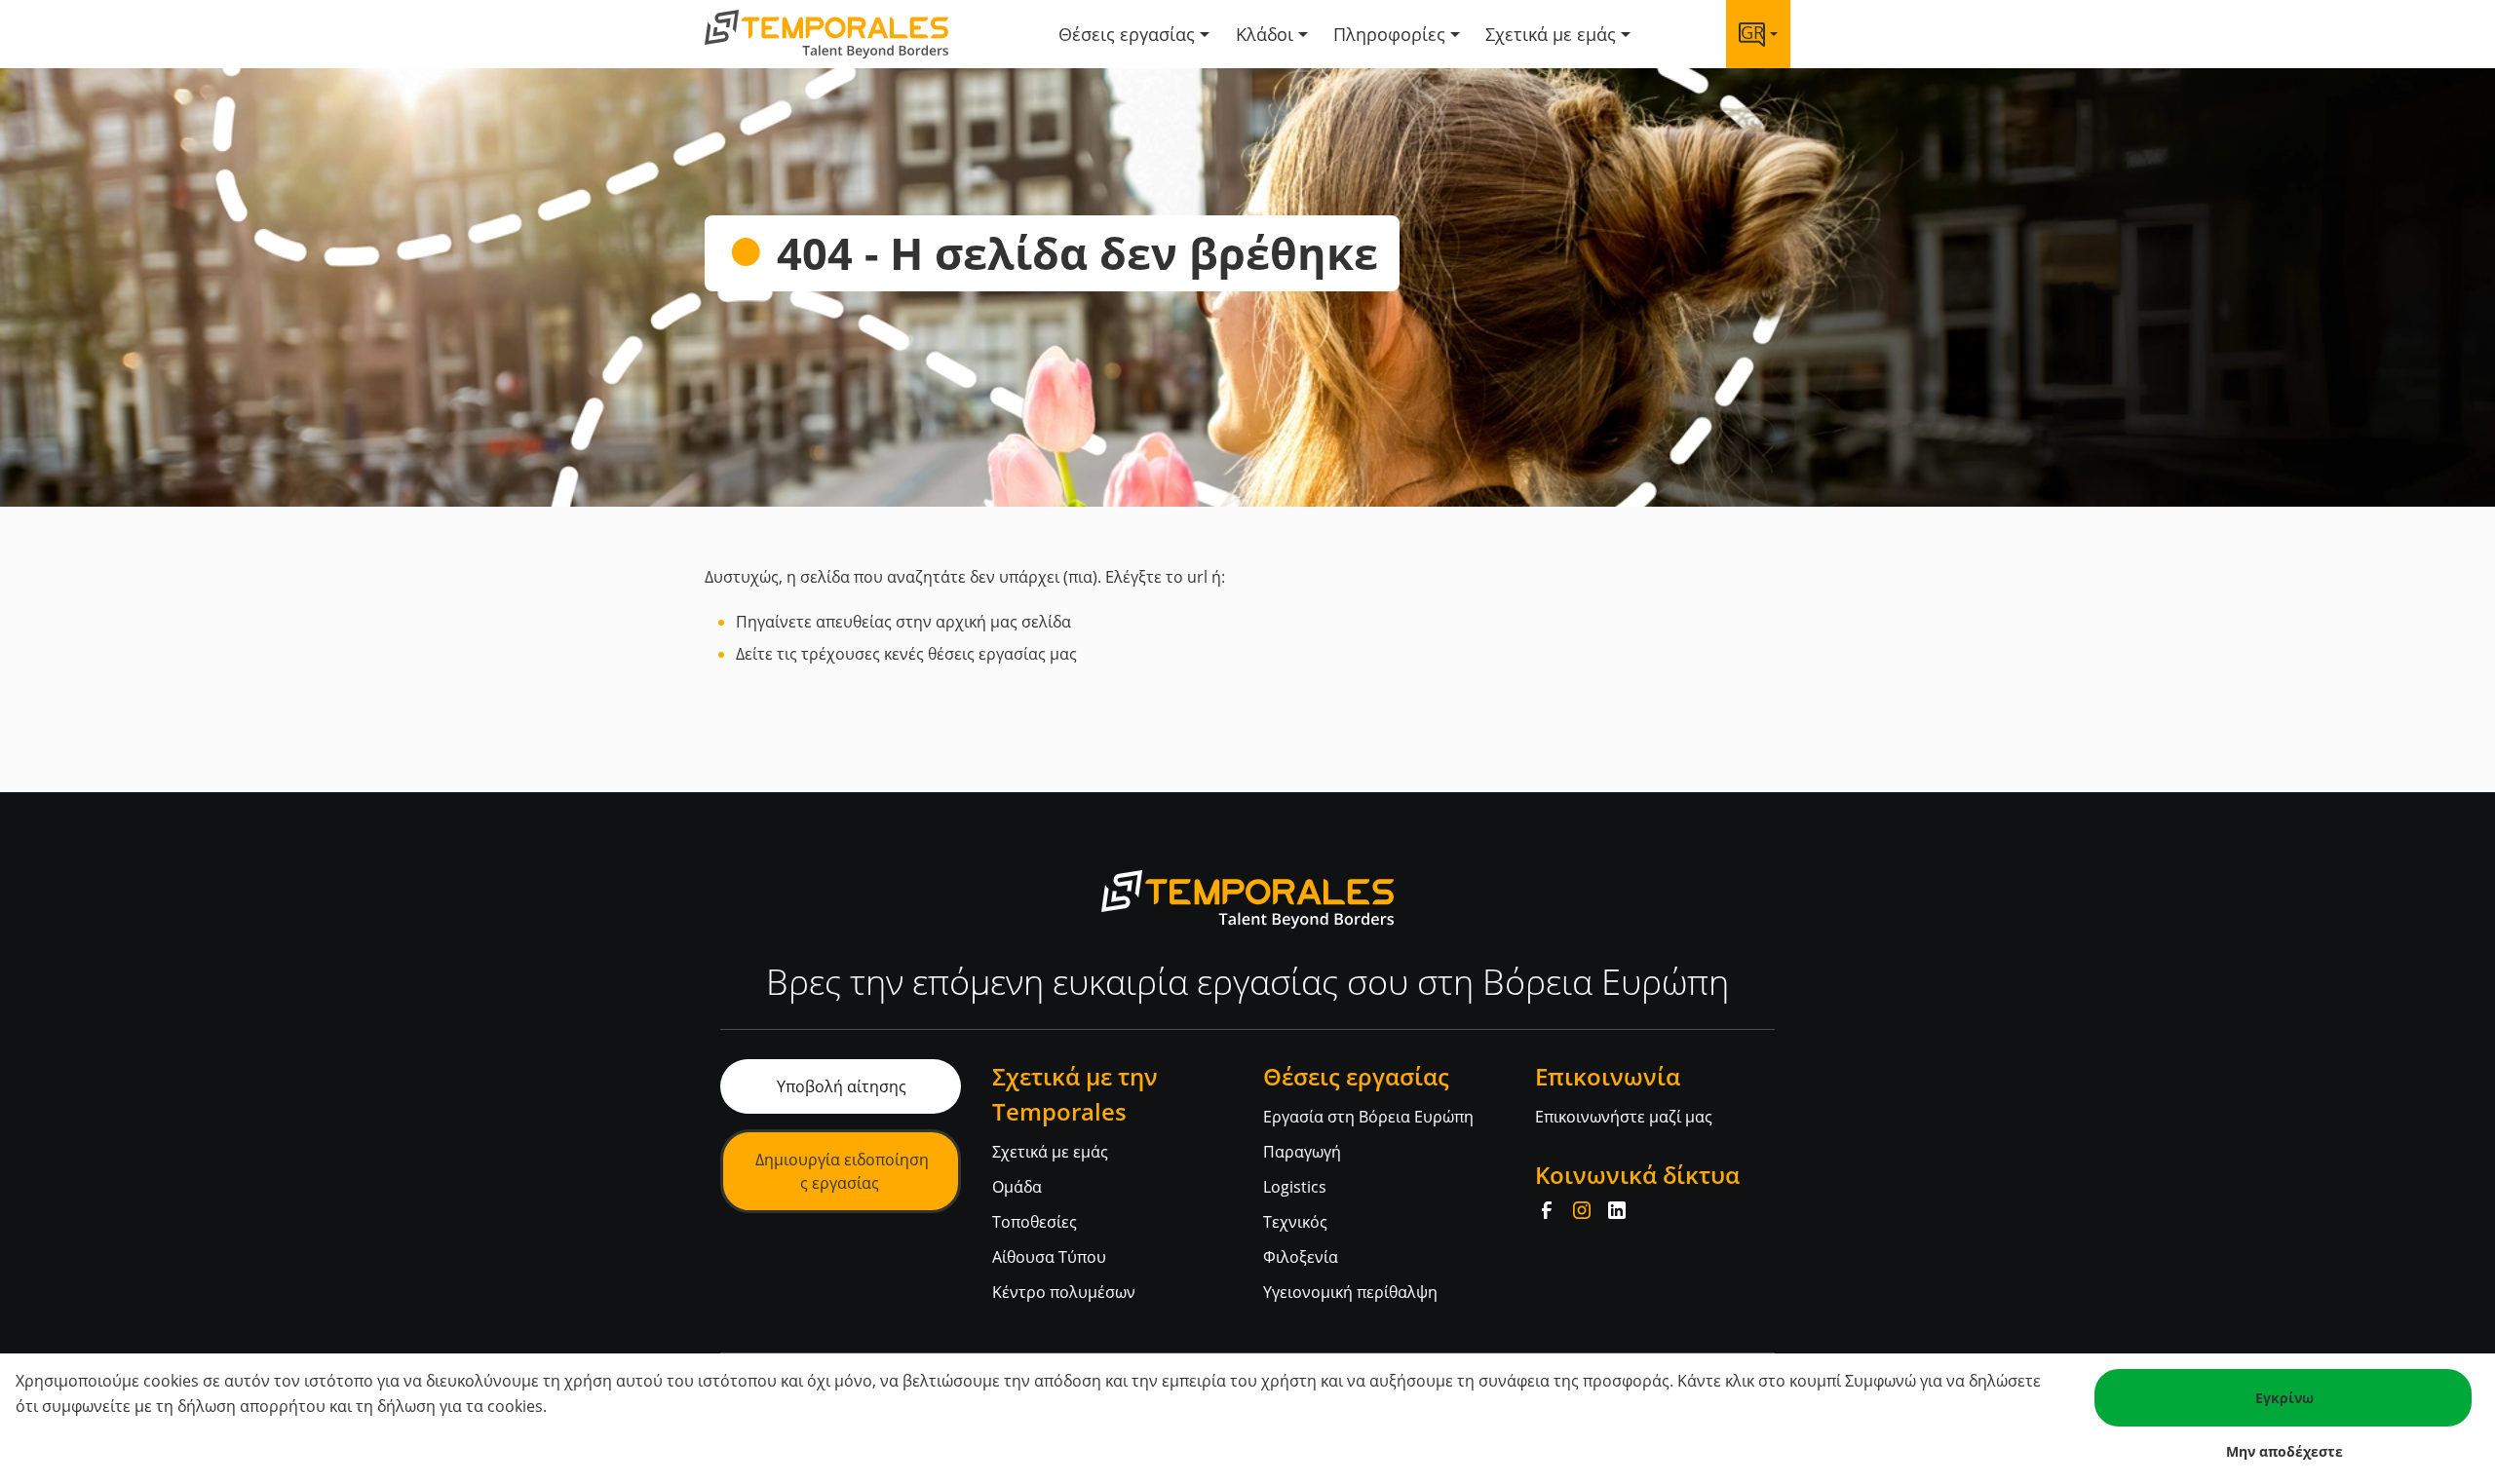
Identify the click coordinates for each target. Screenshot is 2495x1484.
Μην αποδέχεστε (2284, 1451)
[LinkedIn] (1617, 1210)
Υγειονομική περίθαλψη (1350, 1292)
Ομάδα (1017, 1187)
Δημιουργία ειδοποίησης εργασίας (842, 1171)
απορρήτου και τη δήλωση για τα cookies (391, 1406)
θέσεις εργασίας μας (1002, 654)
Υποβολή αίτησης (842, 1086)
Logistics (1295, 1187)
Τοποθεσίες (1035, 1222)
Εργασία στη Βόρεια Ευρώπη (1368, 1117)
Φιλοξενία (1301, 1257)
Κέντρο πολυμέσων (1064, 1292)
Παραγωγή (1302, 1152)
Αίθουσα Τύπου (1049, 1257)
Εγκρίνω (2284, 1398)
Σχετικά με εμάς (1050, 1152)
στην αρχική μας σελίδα (983, 622)
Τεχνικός (1295, 1222)
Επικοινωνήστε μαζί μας (1624, 1117)
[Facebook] (1547, 1210)
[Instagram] (1582, 1210)
